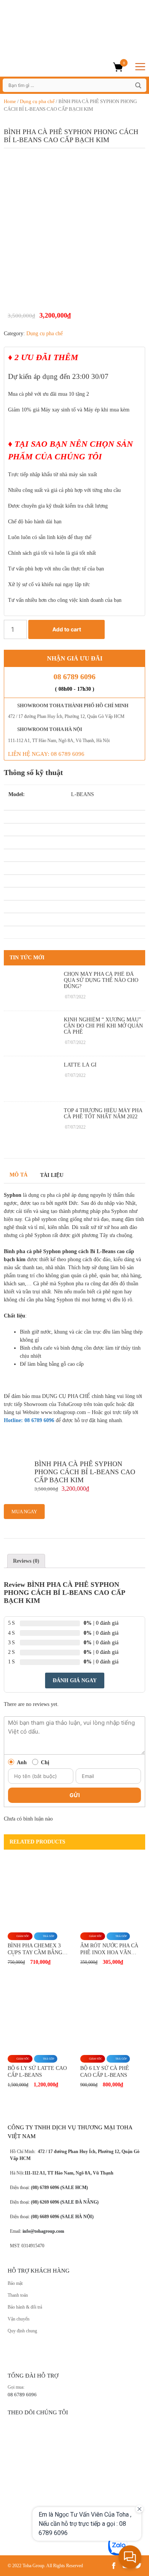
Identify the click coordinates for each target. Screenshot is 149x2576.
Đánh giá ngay (75, 1680)
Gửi (75, 1795)
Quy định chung (22, 2331)
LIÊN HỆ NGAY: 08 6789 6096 (46, 754)
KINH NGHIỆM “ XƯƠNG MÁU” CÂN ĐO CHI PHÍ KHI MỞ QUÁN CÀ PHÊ (103, 1026)
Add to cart (67, 629)
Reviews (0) (26, 1561)
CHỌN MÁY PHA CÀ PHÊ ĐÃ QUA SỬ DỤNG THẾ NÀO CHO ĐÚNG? (101, 980)
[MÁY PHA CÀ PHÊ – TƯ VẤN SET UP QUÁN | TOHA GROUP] (61, 66)
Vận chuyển (19, 2319)
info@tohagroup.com (43, 2231)
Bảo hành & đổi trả (25, 2307)
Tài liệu (52, 1175)
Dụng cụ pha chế (37, 101)
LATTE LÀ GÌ (80, 1065)
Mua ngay (24, 1512)
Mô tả (19, 1175)
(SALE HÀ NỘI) (76, 2217)
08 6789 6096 (74, 677)
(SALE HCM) (74, 2188)
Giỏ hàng (124, 63)
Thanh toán (18, 2295)
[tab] (26, 1561)
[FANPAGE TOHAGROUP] (74, 2479)
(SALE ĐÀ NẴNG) (79, 2202)
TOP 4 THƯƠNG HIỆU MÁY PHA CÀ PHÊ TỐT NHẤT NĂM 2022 (103, 1113)
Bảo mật (15, 2283)
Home (10, 101)
